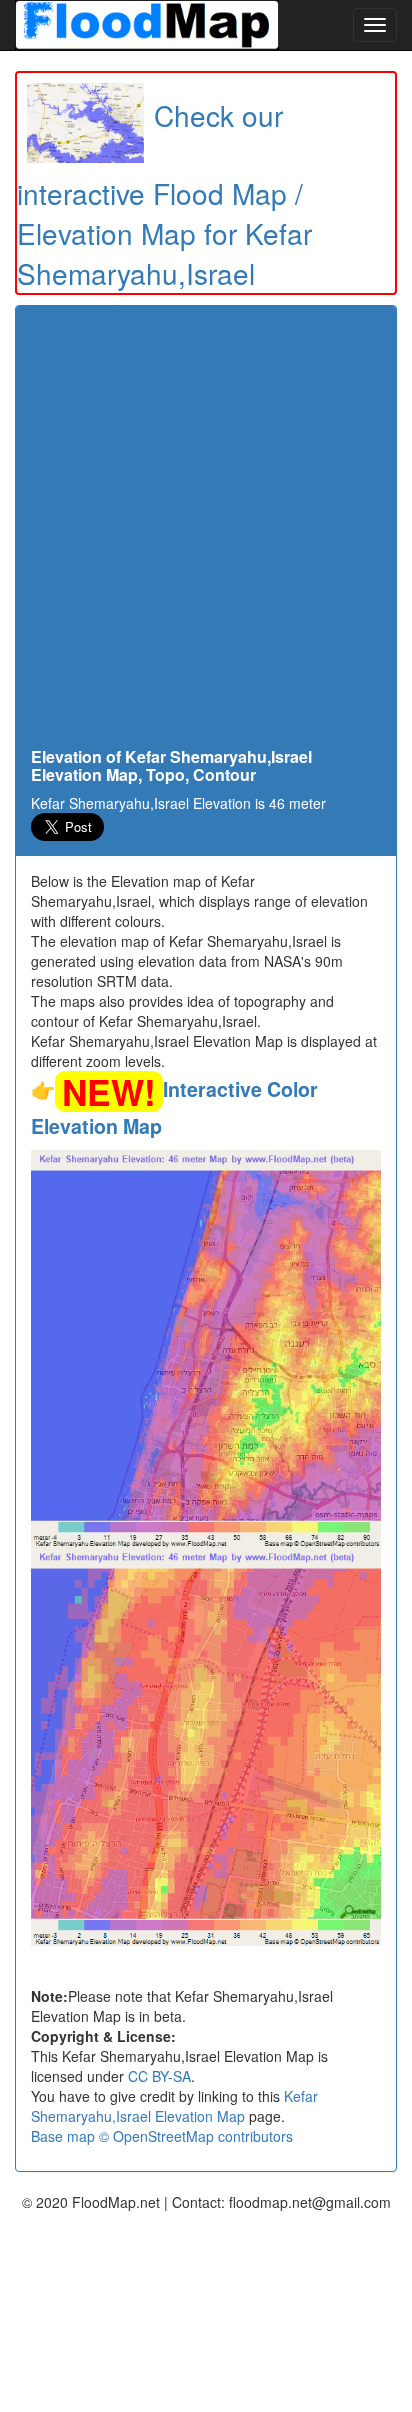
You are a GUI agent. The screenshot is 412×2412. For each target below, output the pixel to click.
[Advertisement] (206, 532)
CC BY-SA (159, 2076)
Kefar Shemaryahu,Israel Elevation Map (174, 2106)
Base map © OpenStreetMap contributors (162, 2136)
